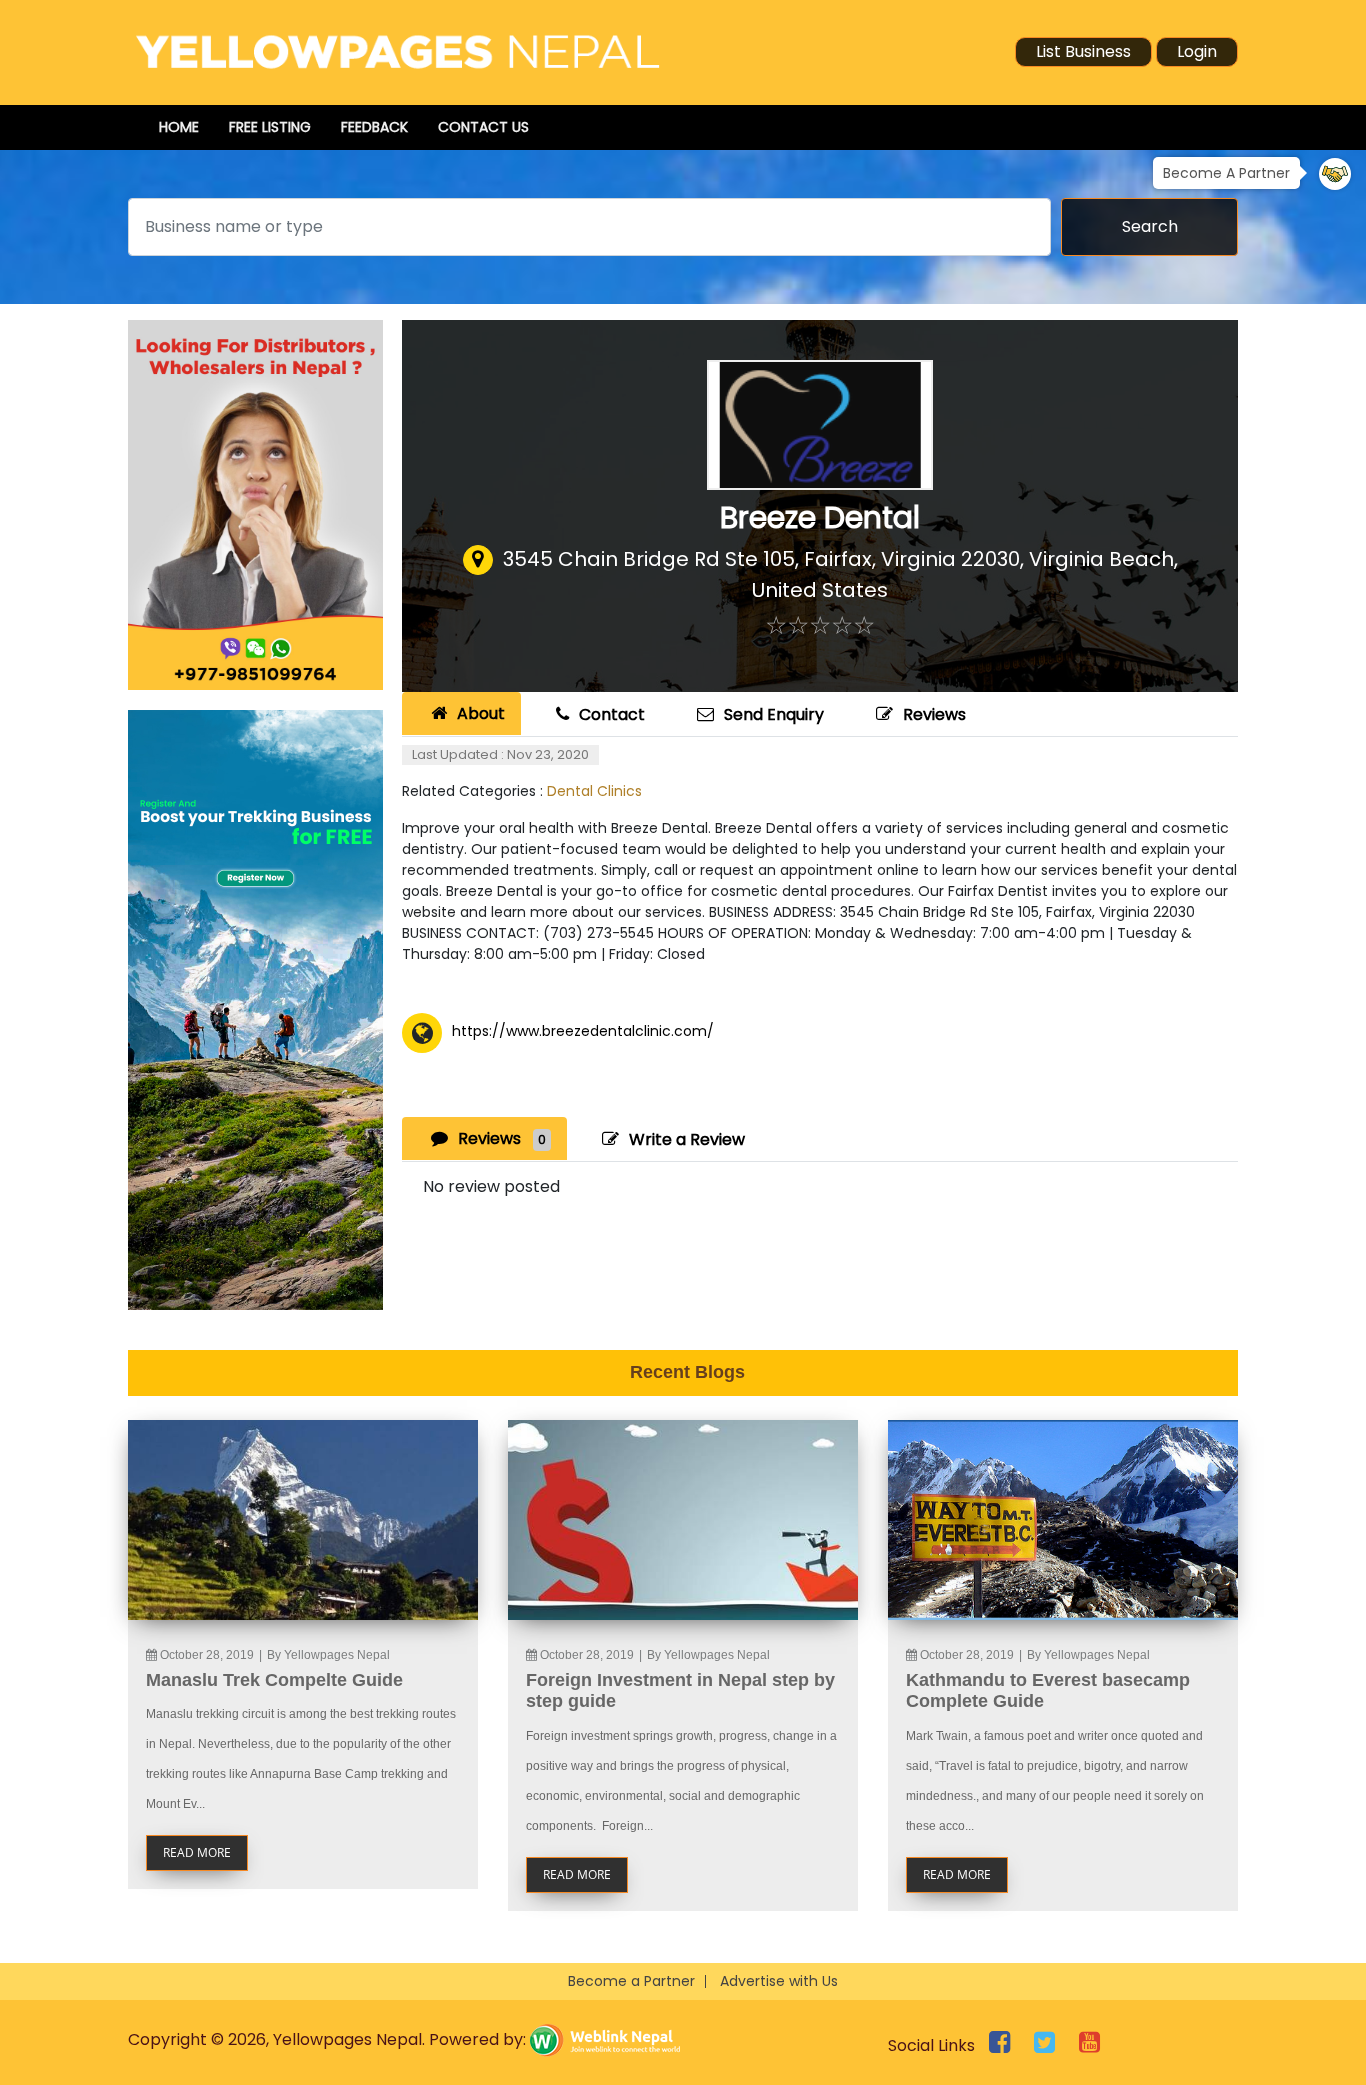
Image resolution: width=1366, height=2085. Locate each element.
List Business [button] (1083, 51)
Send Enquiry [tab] (774, 714)
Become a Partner (631, 1981)
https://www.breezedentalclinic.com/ (583, 1031)
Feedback (374, 127)
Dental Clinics (594, 791)
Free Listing (270, 127)
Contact (612, 714)
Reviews (934, 714)
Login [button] (1197, 51)
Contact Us (483, 127)
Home (179, 127)
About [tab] (481, 713)
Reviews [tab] (502, 1138)
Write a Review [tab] (687, 1139)
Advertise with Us (779, 1981)
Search (1150, 226)
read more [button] (197, 1852)
